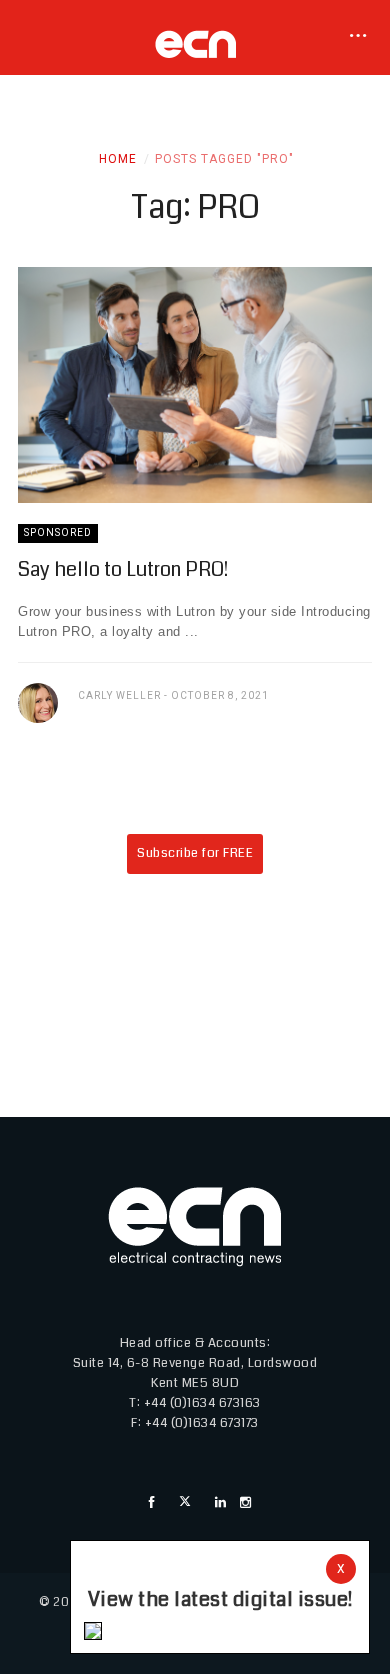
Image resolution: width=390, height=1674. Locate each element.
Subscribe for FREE (195, 853)
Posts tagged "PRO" (224, 159)
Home (118, 159)
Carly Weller (119, 695)
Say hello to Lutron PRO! (123, 569)
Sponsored (58, 532)
